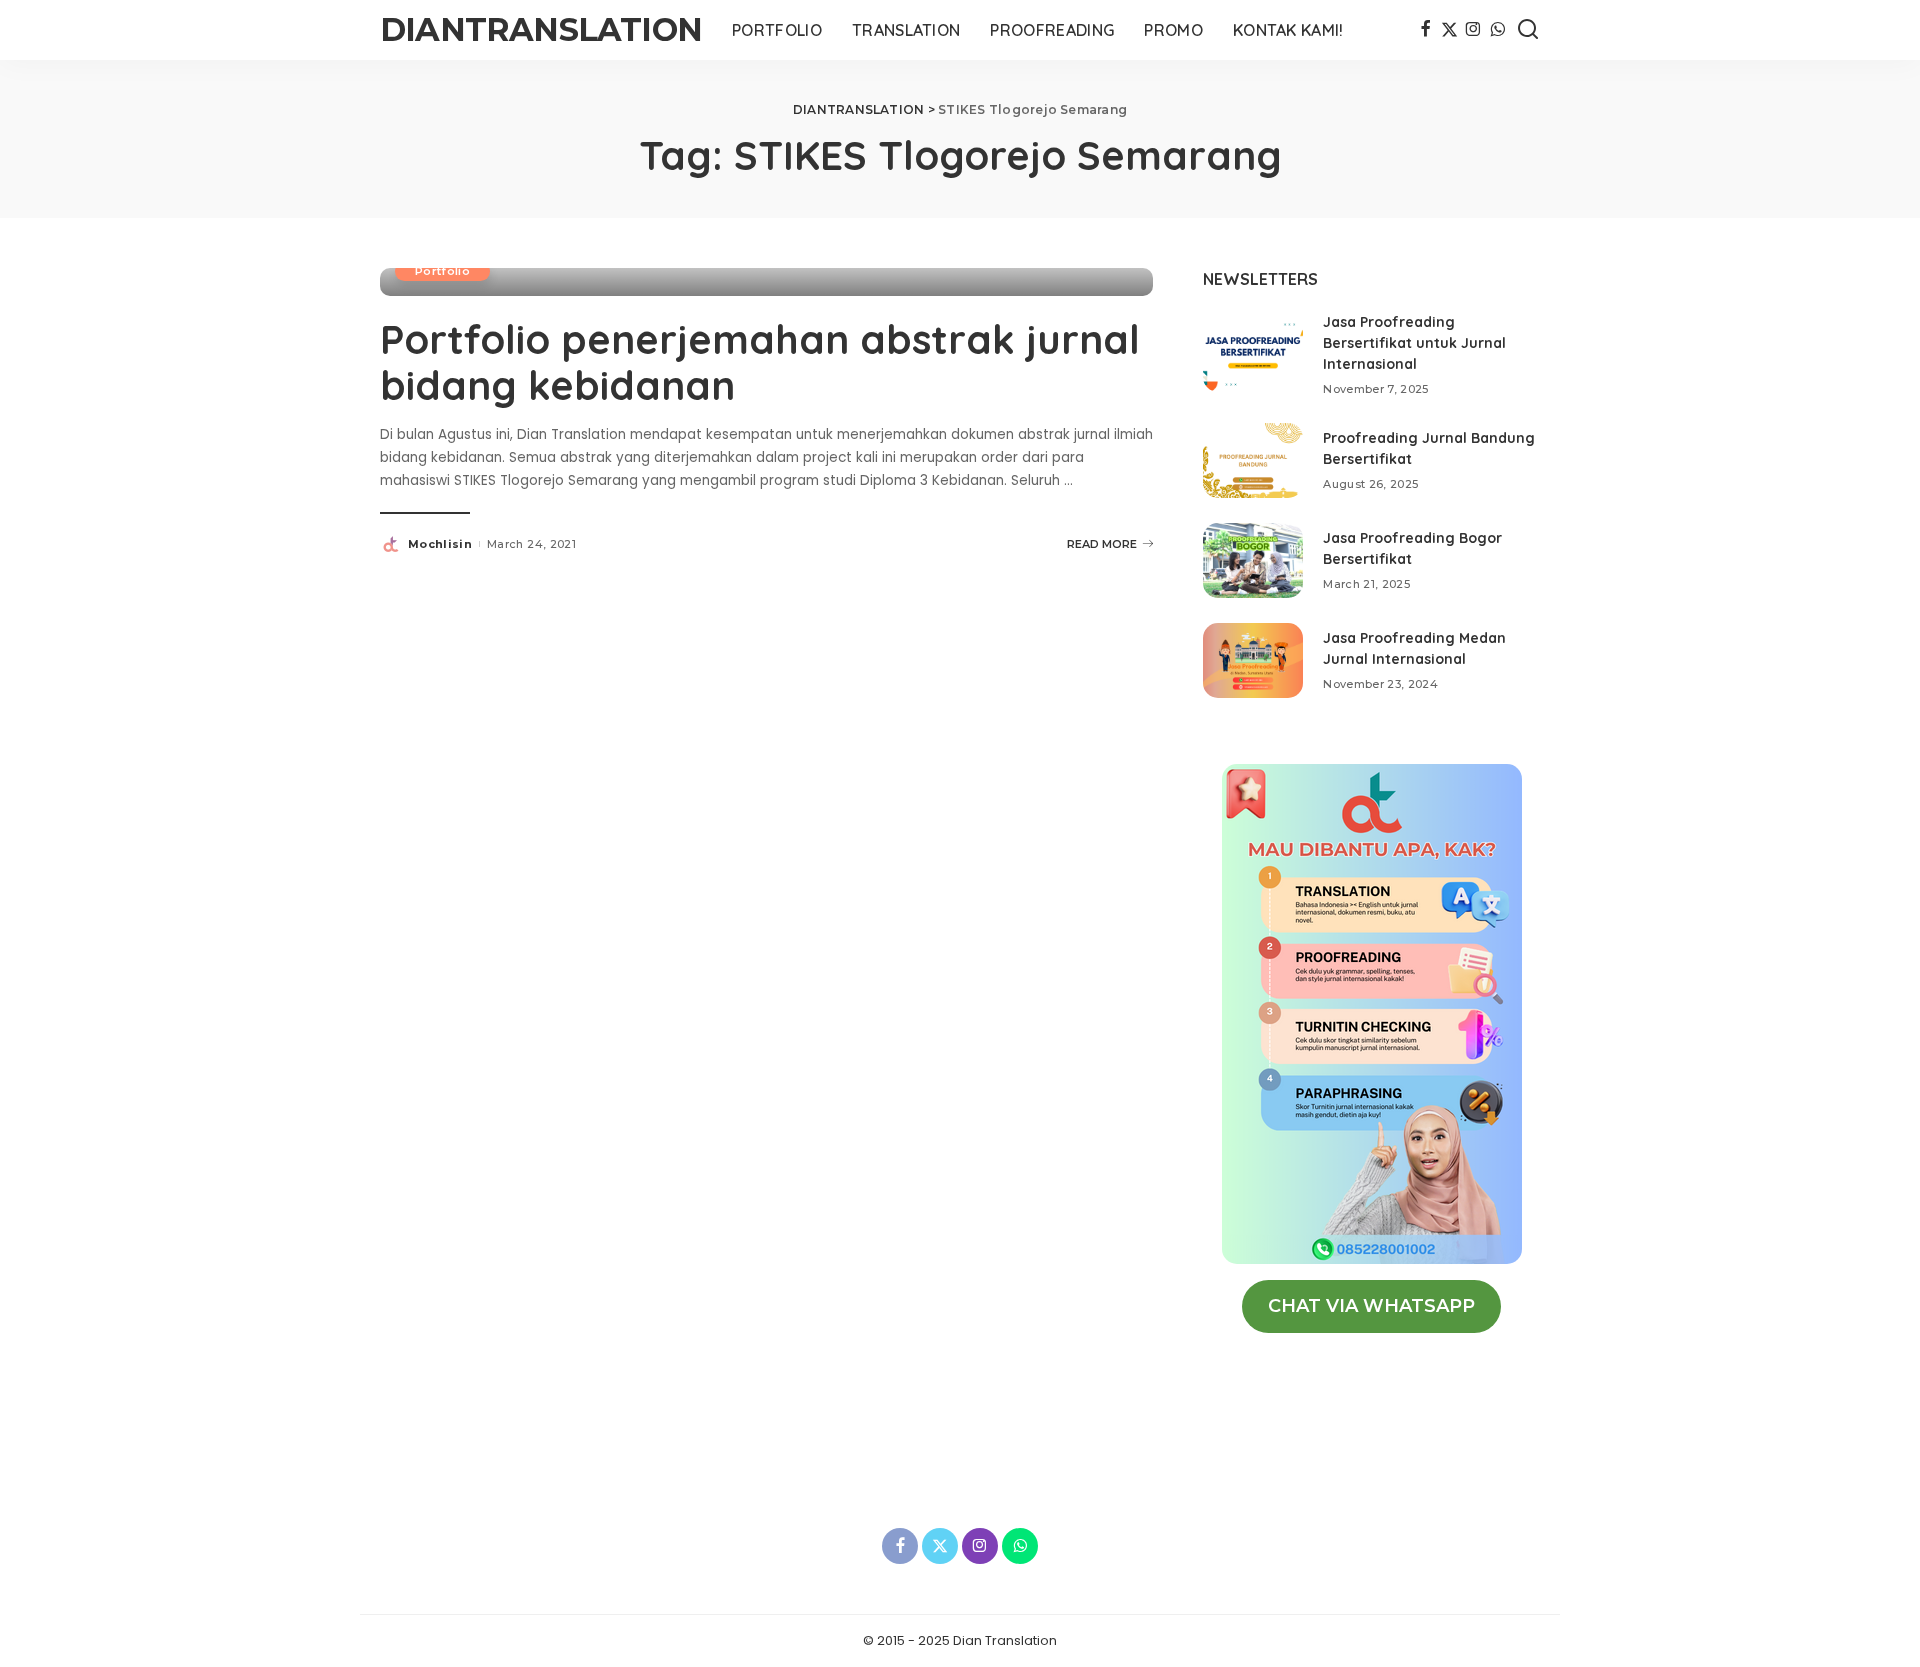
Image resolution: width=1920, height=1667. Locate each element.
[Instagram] (1473, 30)
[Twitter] (1449, 30)
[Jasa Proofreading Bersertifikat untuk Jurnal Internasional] (1253, 354)
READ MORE (1102, 544)
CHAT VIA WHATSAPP (1371, 1306)
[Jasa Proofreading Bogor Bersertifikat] (1253, 560)
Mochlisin (440, 544)
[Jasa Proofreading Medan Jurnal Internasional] (1253, 660)
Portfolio (442, 271)
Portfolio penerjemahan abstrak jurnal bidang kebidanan (760, 362)
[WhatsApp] (1497, 30)
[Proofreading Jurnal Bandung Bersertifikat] (1253, 460)
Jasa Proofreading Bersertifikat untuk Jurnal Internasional (1414, 343)
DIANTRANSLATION (541, 29)
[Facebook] (1425, 30)
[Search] (1528, 30)
